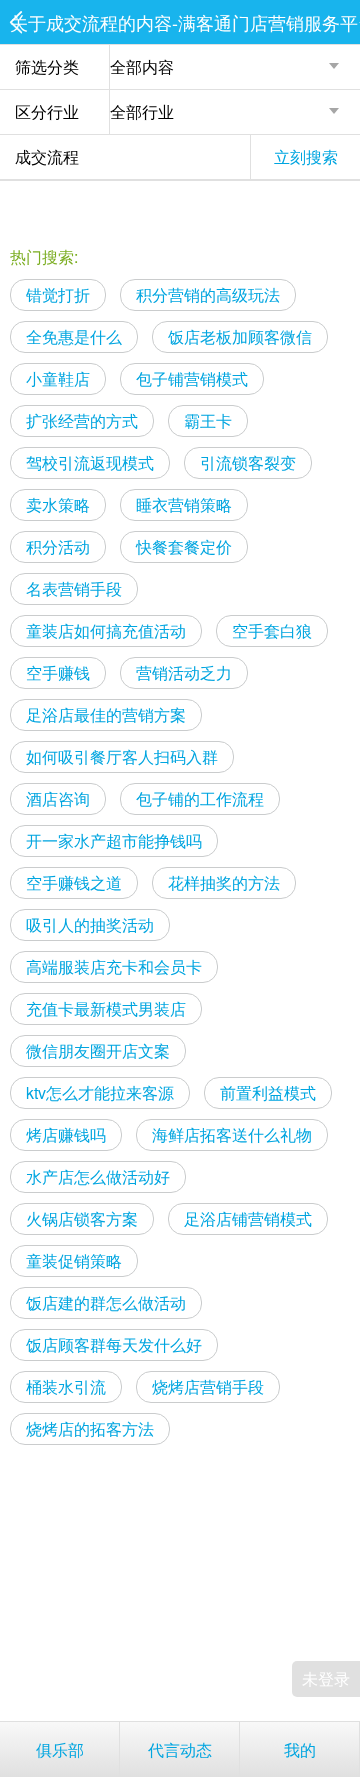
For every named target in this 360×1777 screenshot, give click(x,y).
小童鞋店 (58, 378)
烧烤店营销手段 (208, 1386)
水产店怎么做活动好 (98, 1176)
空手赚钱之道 (74, 882)
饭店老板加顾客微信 (240, 336)
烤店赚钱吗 (66, 1134)
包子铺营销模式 (192, 378)
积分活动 (58, 546)
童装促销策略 (74, 1260)
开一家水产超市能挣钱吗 (114, 840)
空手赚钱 (58, 672)
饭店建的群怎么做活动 (106, 1302)
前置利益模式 (268, 1092)
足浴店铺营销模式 (248, 1218)
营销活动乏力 (184, 672)
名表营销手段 (74, 588)
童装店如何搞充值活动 (106, 630)
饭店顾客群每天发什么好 (114, 1344)
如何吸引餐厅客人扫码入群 (122, 756)
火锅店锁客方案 (82, 1218)
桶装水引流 (66, 1386)
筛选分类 (47, 66)
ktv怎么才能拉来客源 (100, 1092)
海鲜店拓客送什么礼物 (232, 1134)
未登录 (326, 1678)
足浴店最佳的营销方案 (106, 714)
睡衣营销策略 (184, 504)
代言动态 (180, 1749)
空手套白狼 (272, 630)
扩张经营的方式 (82, 420)
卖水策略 (58, 504)
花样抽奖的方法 (224, 882)
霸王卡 (208, 420)
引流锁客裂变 (248, 462)
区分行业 (47, 111)
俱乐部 (60, 1749)
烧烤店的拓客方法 (90, 1428)
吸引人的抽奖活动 (90, 924)
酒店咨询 (58, 798)
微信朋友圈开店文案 (98, 1050)
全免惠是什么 (74, 336)
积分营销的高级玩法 (208, 294)
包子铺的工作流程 (200, 798)
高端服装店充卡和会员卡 (114, 966)
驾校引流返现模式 (90, 462)
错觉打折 (58, 294)
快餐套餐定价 (184, 546)
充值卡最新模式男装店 (106, 1008)
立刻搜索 (306, 156)
